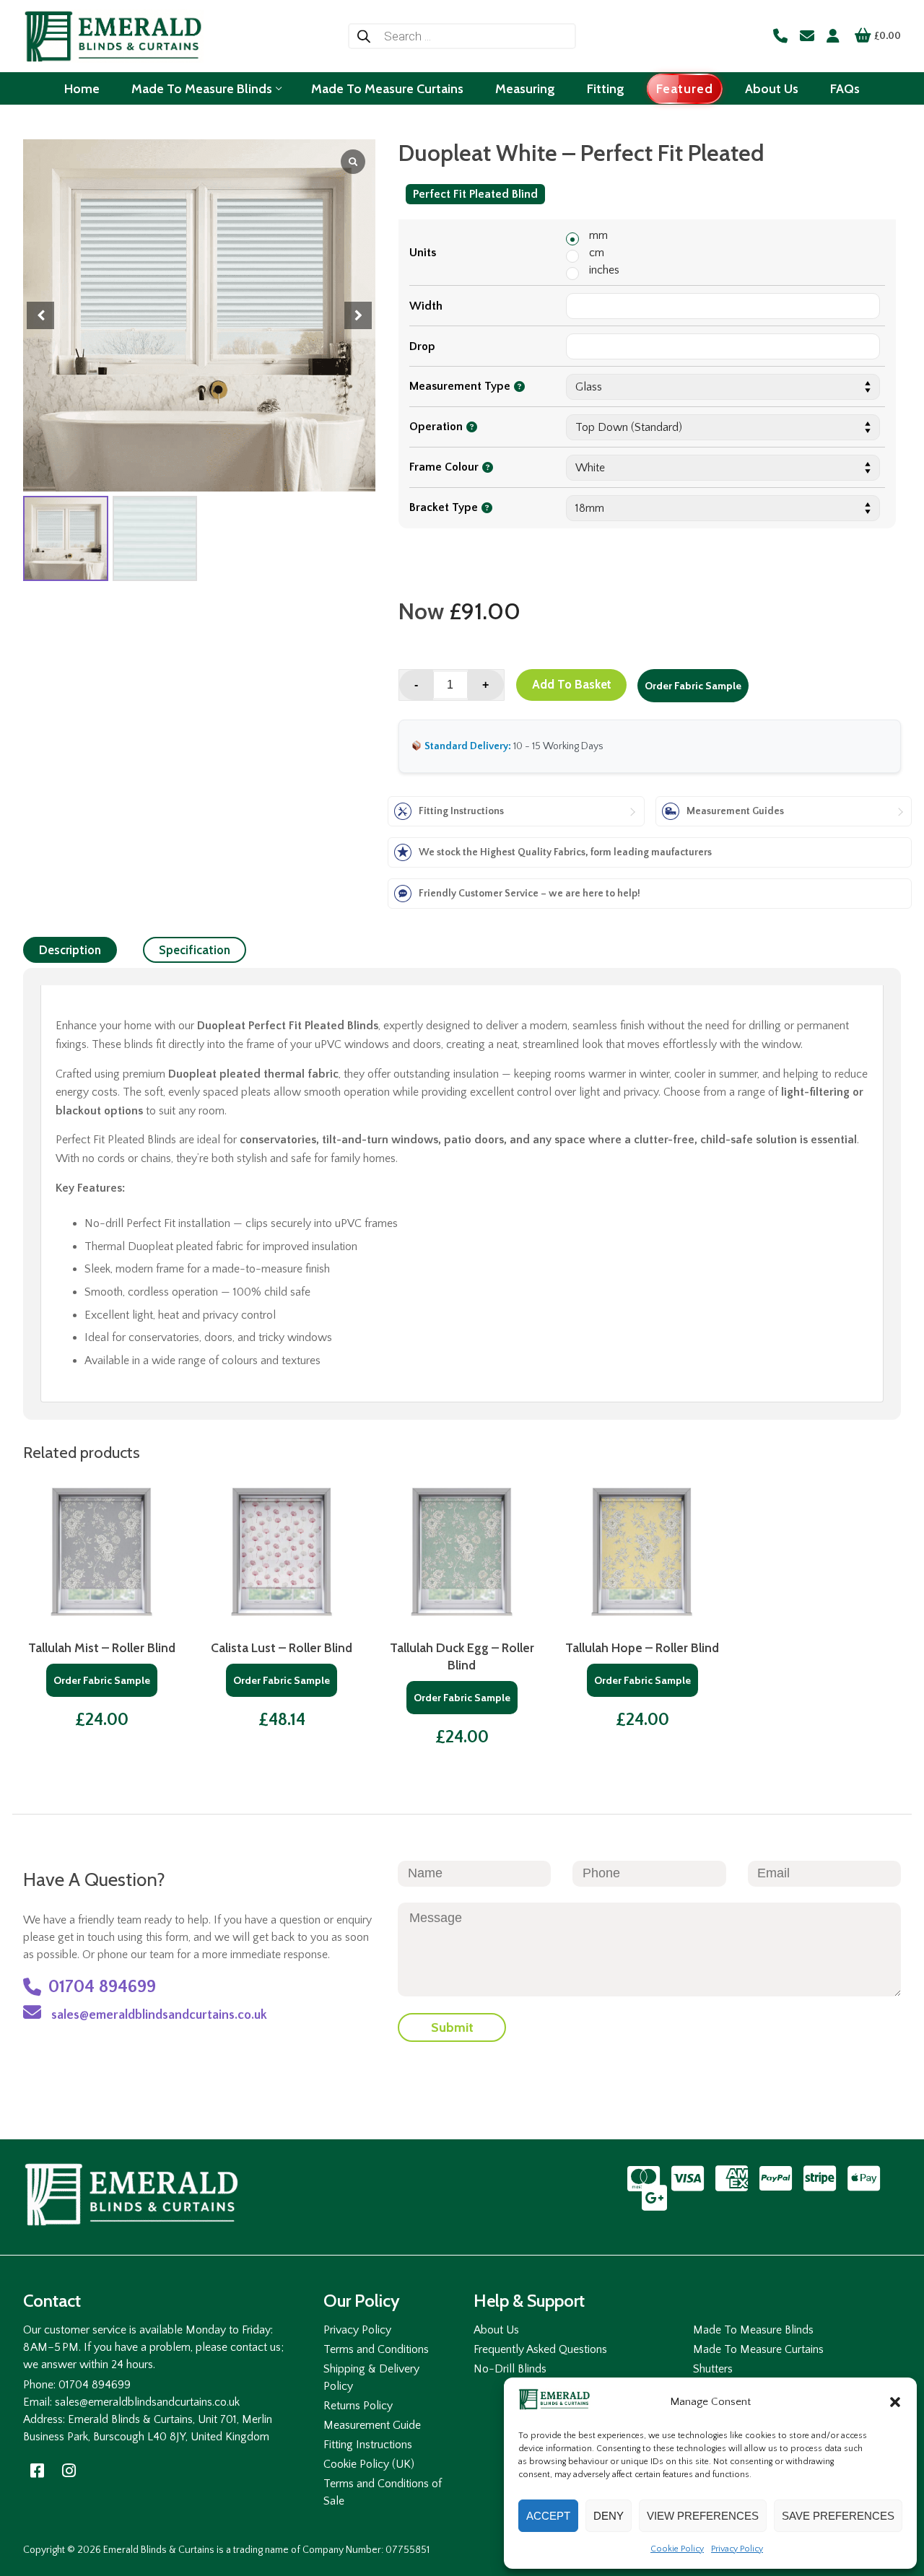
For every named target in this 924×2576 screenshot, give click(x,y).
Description (70, 950)
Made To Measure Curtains (758, 2349)
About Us (496, 2330)
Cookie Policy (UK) (369, 2464)
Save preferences (838, 2516)
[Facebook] (38, 2471)
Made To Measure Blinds (753, 2330)
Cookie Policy (677, 2549)
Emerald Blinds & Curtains (159, 2550)
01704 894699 (102, 1987)
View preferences (703, 2516)
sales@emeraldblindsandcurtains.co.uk (158, 2015)
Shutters (713, 2369)
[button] (895, 2402)
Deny (609, 2516)
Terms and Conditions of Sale (383, 2492)
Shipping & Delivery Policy (371, 2378)
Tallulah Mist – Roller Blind (102, 1647)
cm (597, 253)
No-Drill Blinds (510, 2369)
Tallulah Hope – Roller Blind (642, 1647)
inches (604, 270)
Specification (195, 950)
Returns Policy (358, 2406)
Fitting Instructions (368, 2445)
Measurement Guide (372, 2425)
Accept (548, 2516)
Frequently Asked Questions (540, 2349)
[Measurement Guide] (784, 811)
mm (598, 235)
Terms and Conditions (376, 2349)
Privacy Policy (737, 2549)
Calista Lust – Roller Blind (282, 1647)
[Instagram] (69, 2471)
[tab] (70, 950)
